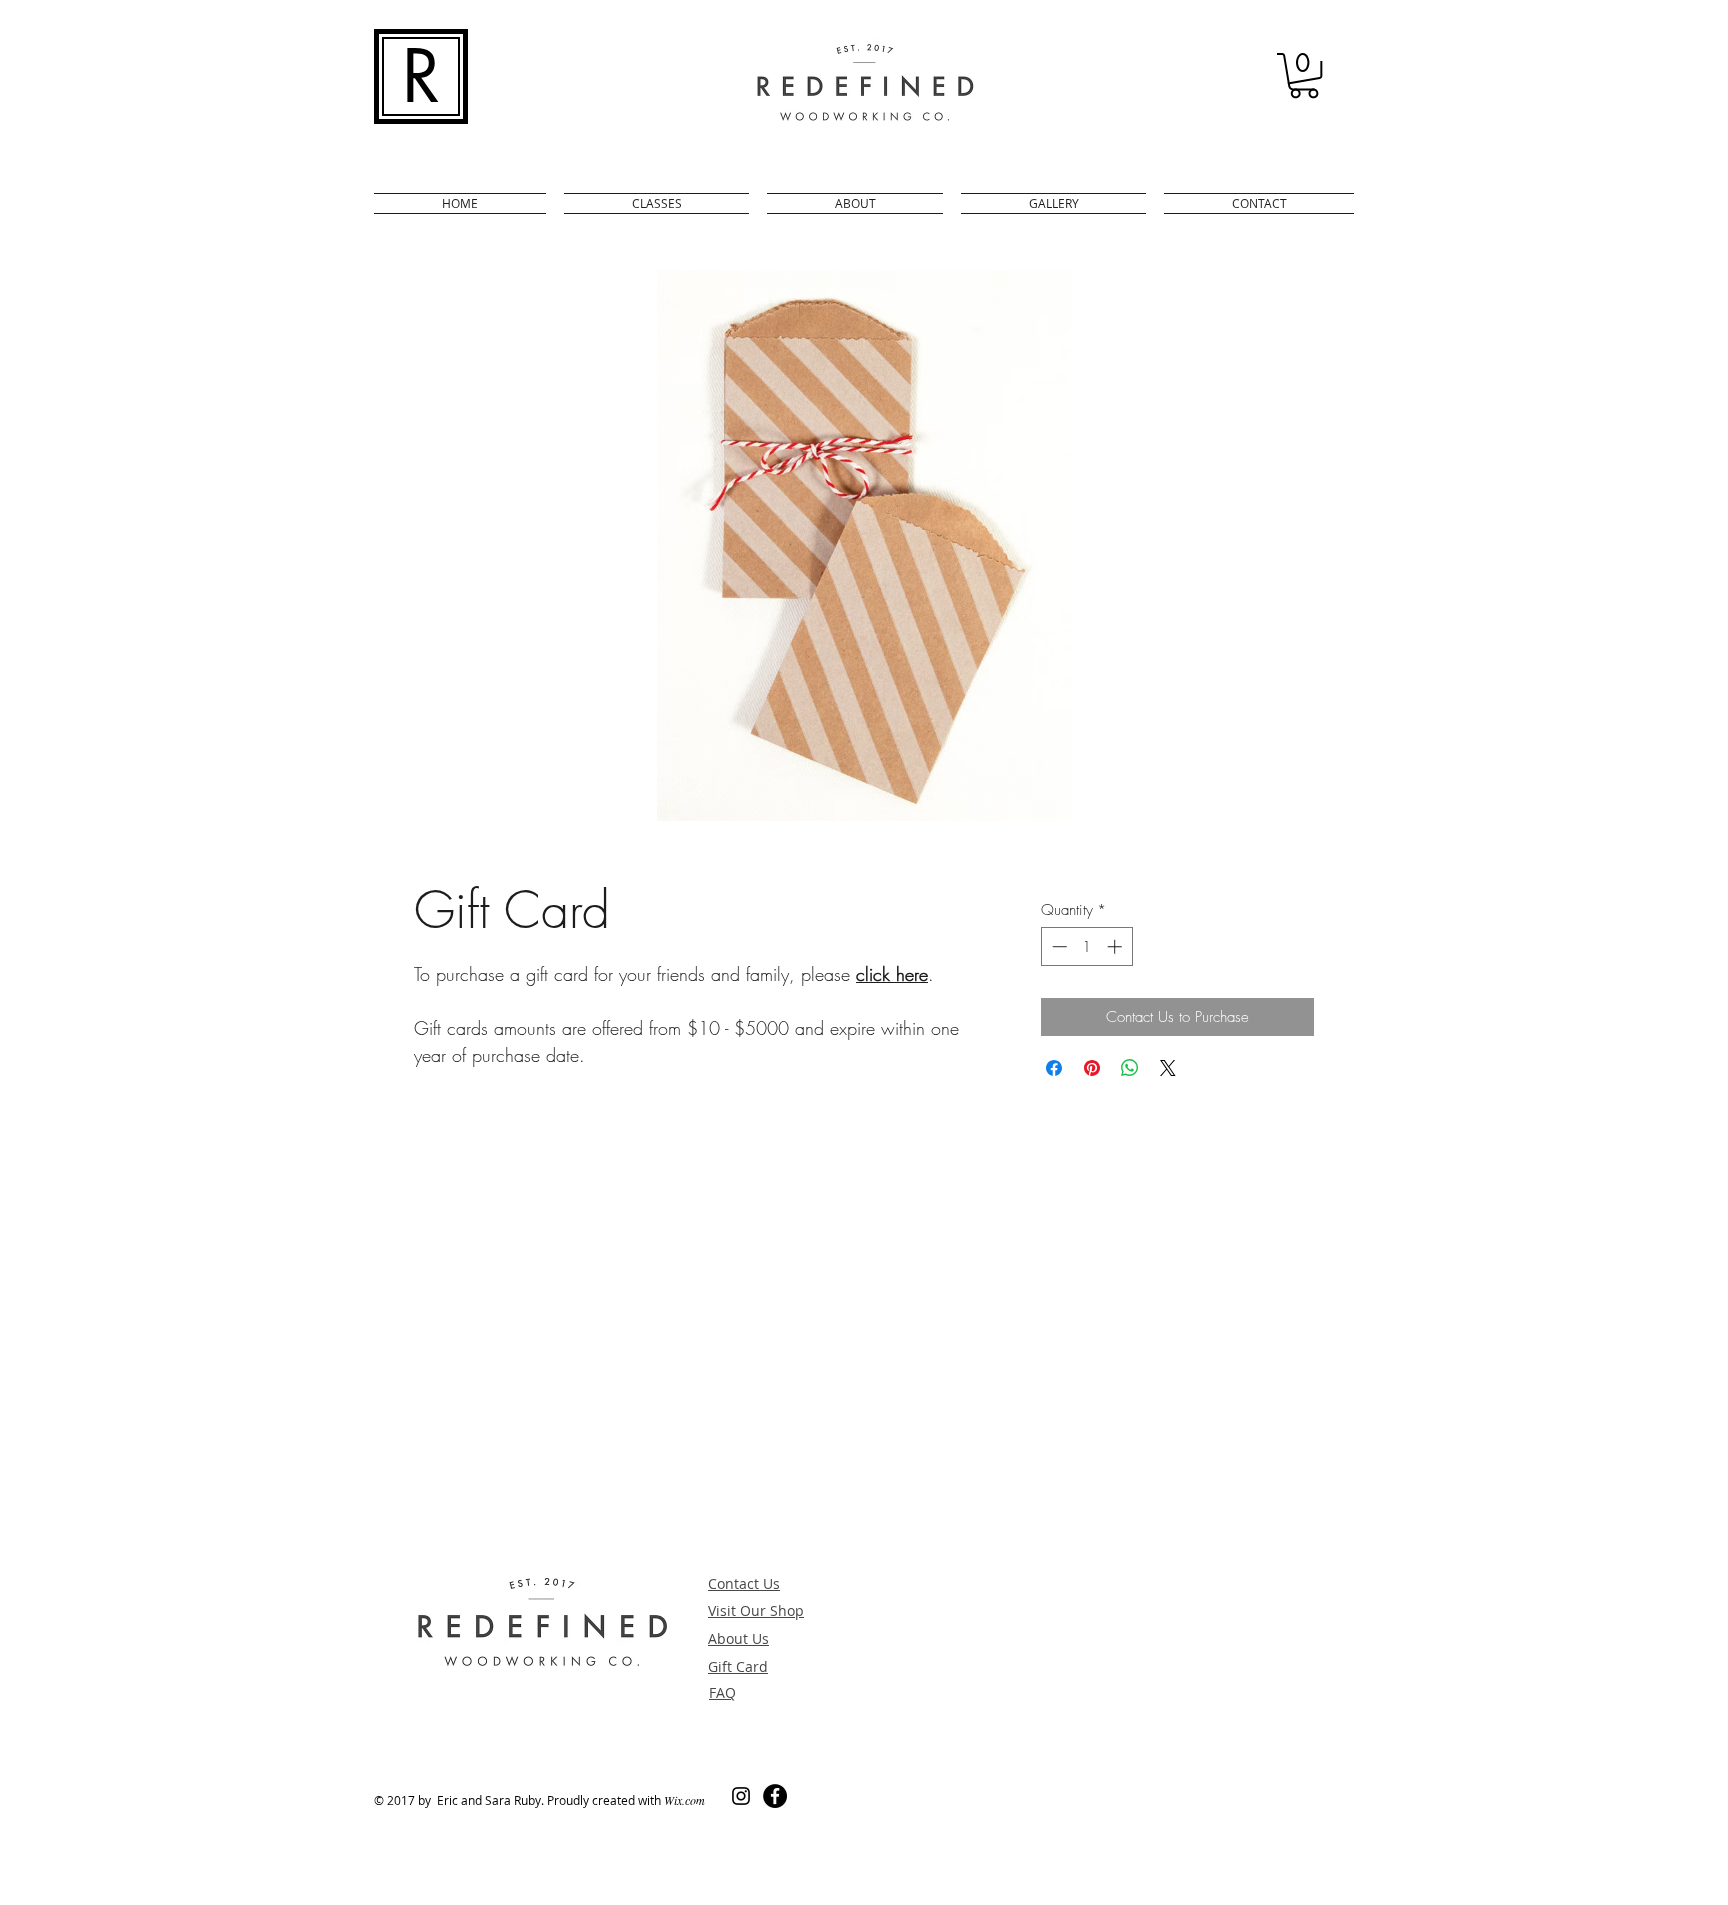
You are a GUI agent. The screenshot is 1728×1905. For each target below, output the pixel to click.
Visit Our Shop (756, 1610)
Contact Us (744, 1583)
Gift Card (738, 1666)
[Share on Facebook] (1054, 1068)
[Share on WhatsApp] (1130, 1068)
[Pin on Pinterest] (1092, 1068)
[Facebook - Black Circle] (775, 1796)
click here (892, 974)
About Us (738, 1638)
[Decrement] (1057, 946)
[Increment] (1116, 946)
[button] (1304, 75)
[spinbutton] (1086, 946)
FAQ (722, 1692)
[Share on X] (1168, 1068)
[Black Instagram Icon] (741, 1796)
